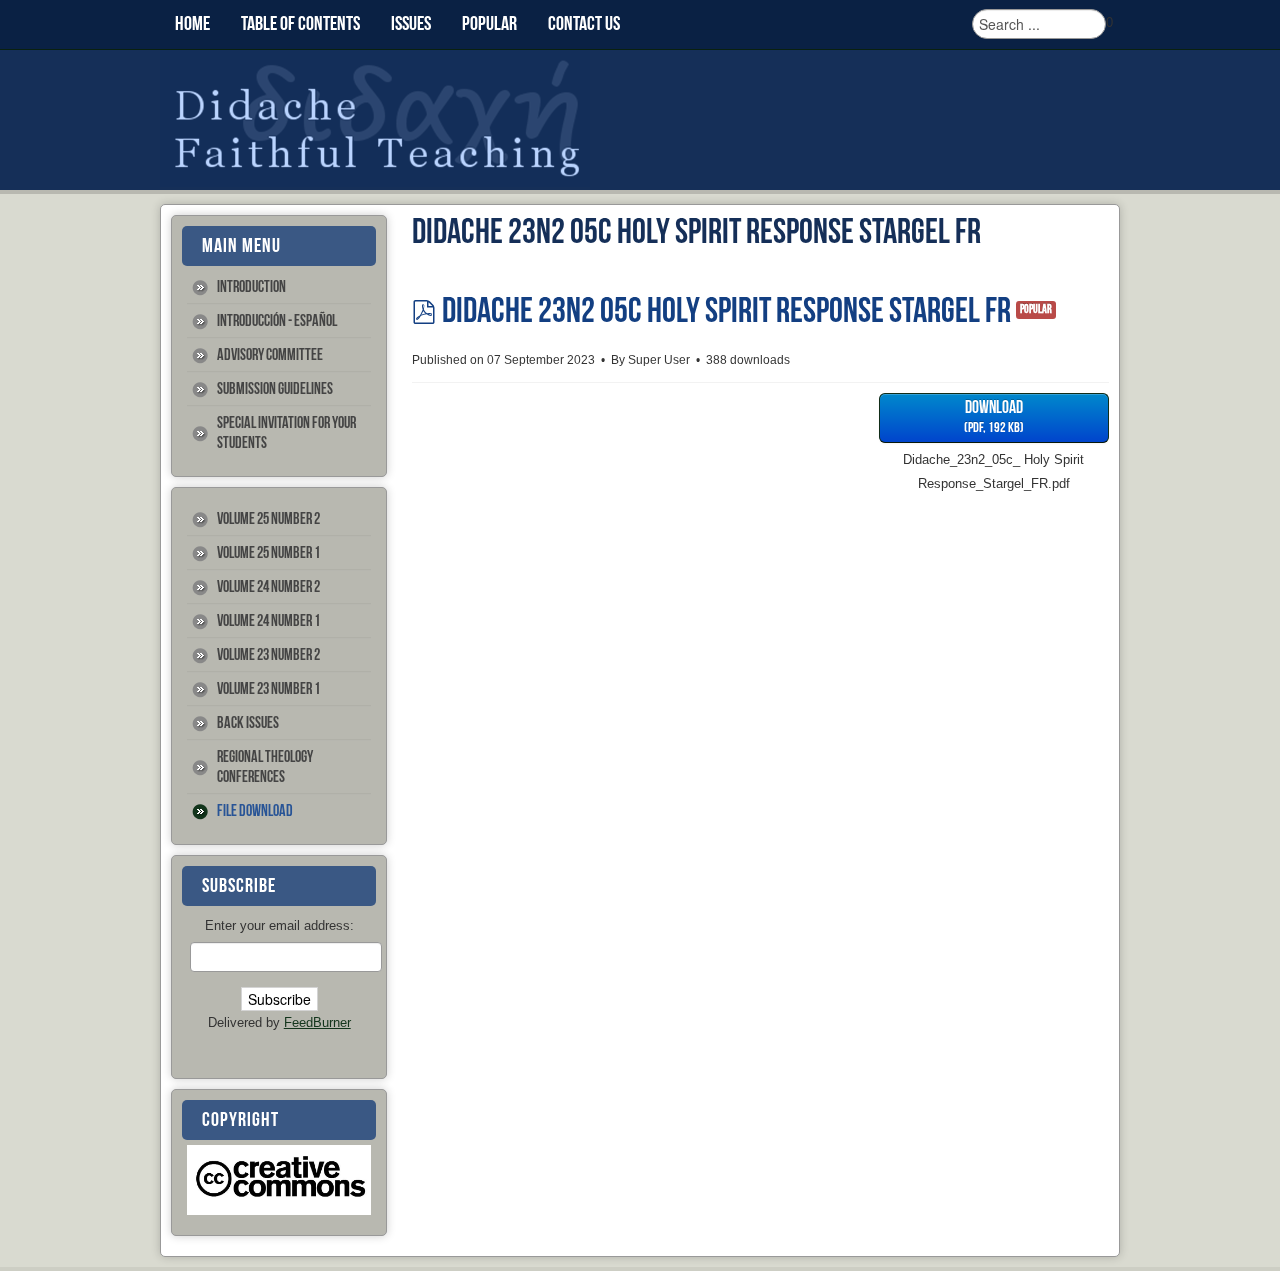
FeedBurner (317, 1022)
